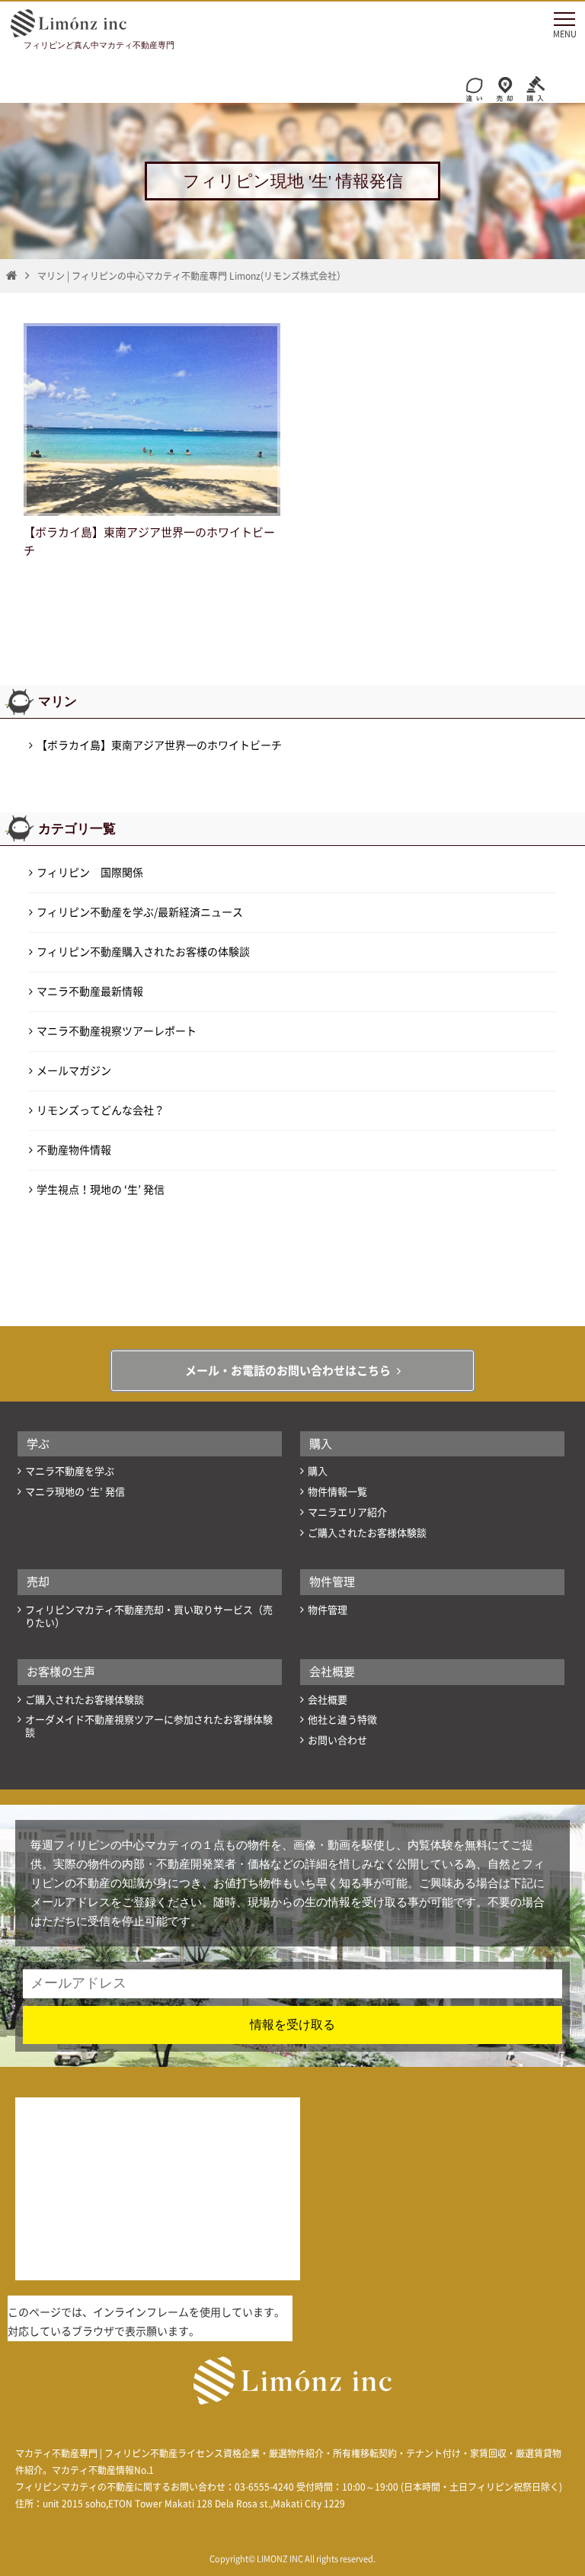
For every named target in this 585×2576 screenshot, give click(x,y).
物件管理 (332, 1582)
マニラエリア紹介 (347, 1512)
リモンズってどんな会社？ (101, 1110)
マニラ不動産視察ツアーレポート (117, 1031)
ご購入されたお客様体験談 (367, 1533)
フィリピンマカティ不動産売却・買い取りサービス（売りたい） (149, 1616)
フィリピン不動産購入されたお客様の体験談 (143, 952)
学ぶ (38, 1444)
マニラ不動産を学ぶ (70, 1471)
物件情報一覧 (337, 1492)
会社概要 (332, 1672)
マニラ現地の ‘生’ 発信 (75, 1492)
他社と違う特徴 (342, 1720)
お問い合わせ (337, 1740)
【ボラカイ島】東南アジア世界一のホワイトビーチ (159, 745)
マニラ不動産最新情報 (90, 992)
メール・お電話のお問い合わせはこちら (288, 1371)
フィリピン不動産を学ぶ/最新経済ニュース (140, 912)
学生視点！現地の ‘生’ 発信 (101, 1190)
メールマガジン (74, 1071)
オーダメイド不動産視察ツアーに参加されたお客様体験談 (149, 1726)
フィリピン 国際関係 (90, 873)
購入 (321, 1444)
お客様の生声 (61, 1672)
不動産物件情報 (74, 1150)
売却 (38, 1582)
